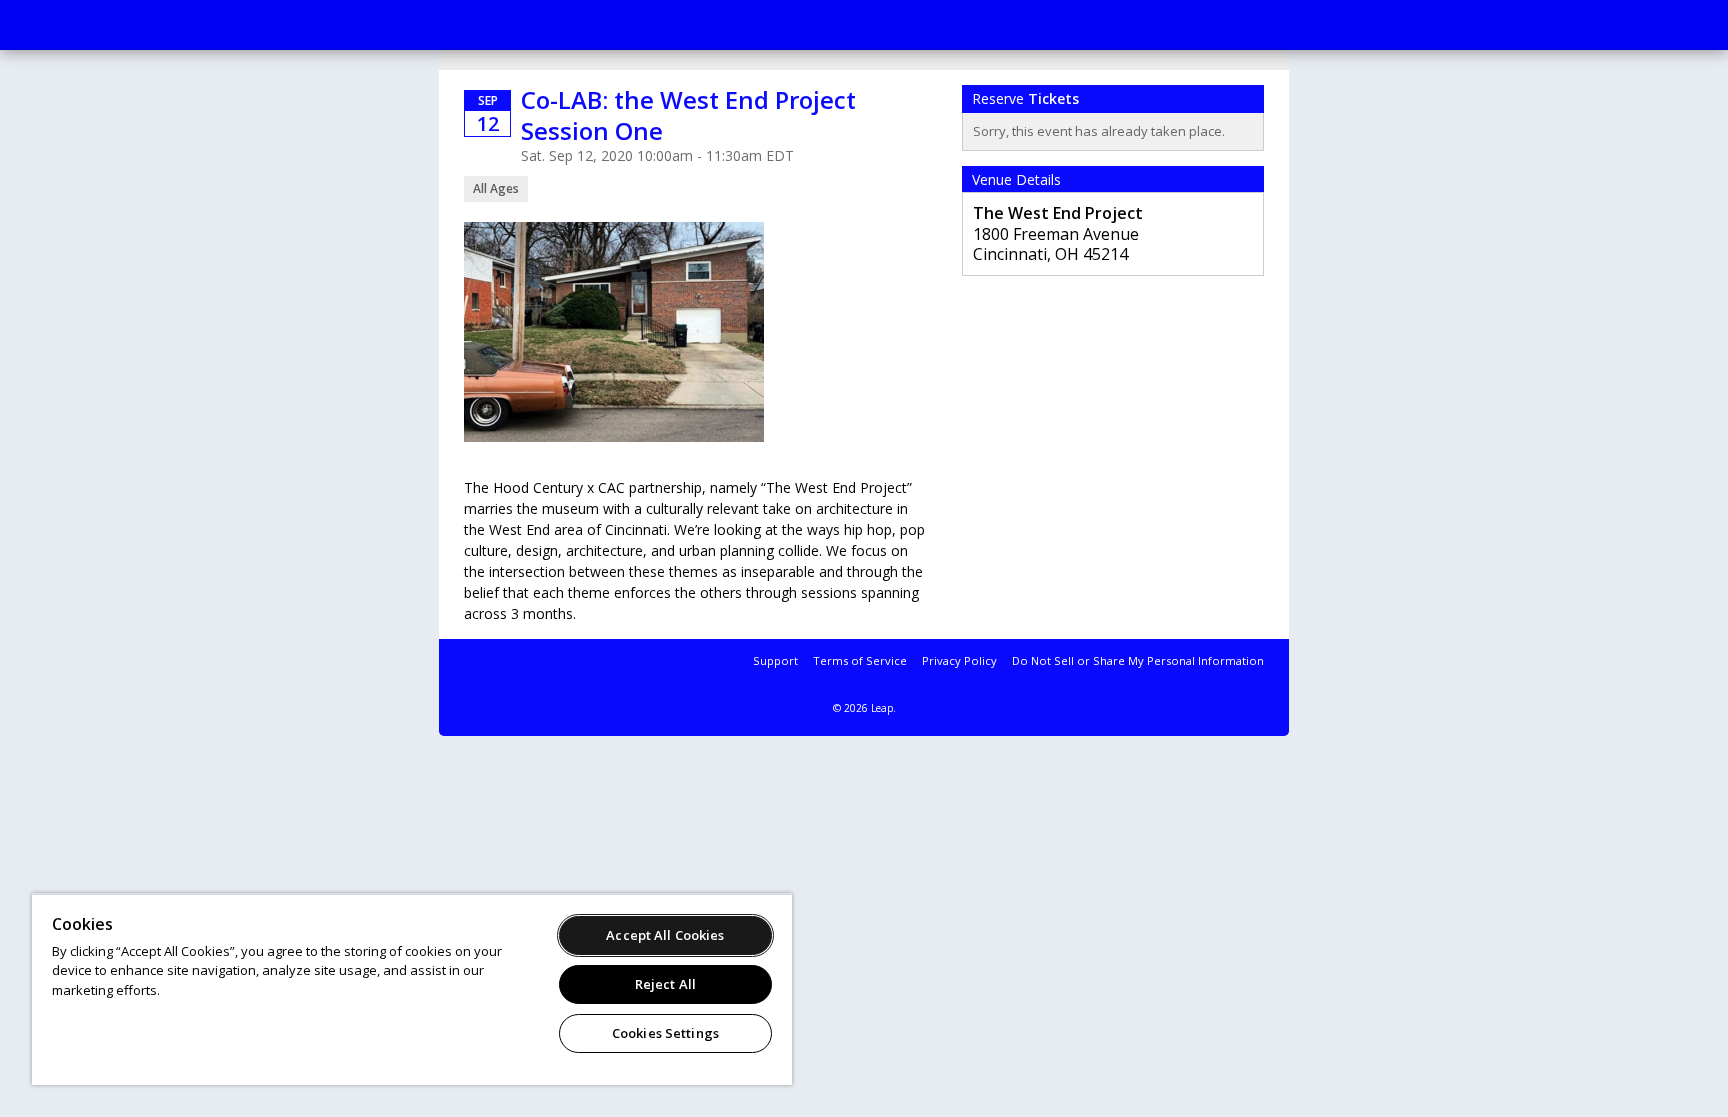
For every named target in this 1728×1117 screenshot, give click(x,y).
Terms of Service (860, 660)
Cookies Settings (665, 1033)
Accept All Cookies (665, 935)
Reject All (665, 984)
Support (775, 660)
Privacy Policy (959, 660)
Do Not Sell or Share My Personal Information (1138, 660)
